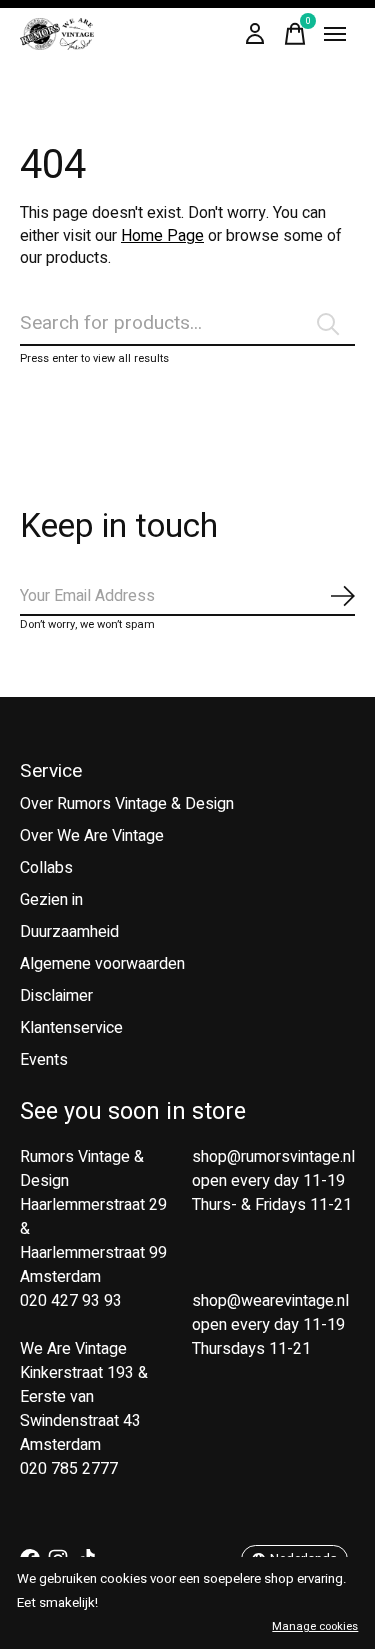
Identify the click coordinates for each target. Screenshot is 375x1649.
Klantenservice (71, 1028)
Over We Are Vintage (92, 836)
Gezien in (51, 900)
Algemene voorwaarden (102, 964)
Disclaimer (56, 996)
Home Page (162, 236)
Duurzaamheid (69, 932)
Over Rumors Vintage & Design (127, 804)
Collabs (46, 868)
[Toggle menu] (335, 34)
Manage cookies (315, 1626)
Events (44, 1060)
